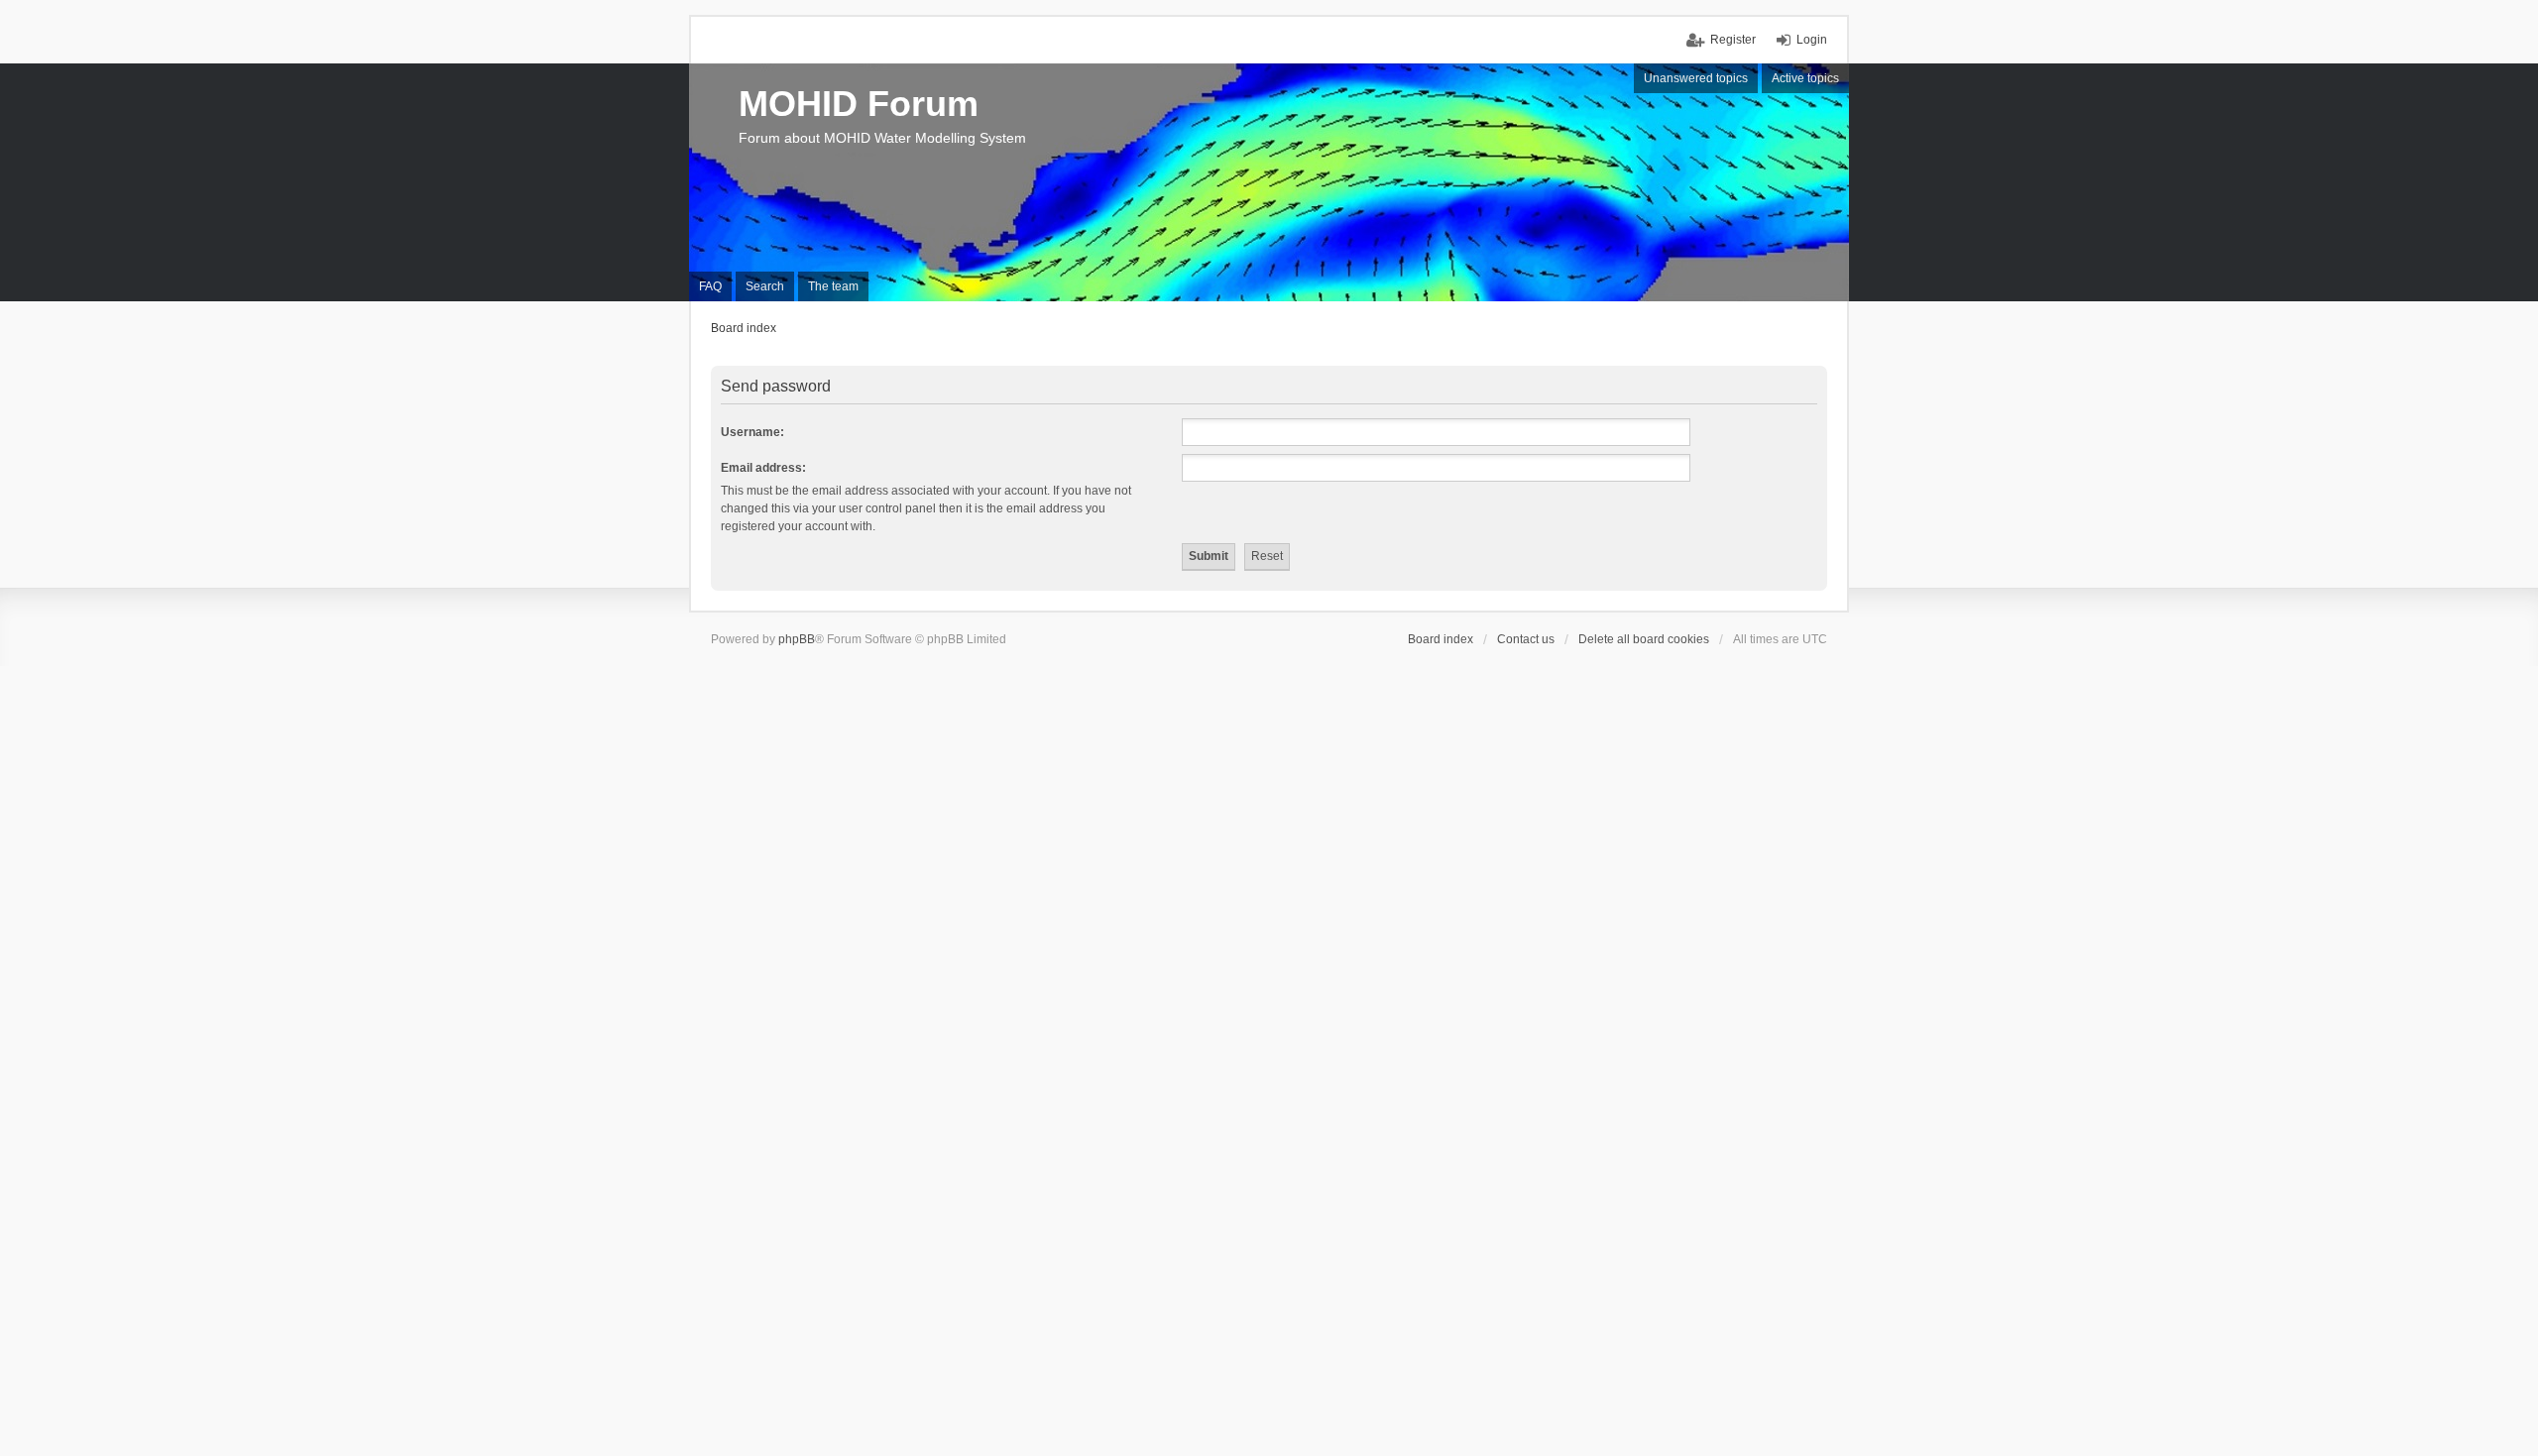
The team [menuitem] (833, 286)
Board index (1441, 639)
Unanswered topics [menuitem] (1696, 78)
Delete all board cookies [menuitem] (1644, 639)
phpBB (797, 639)
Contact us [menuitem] (1526, 639)
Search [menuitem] (765, 286)
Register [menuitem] (1733, 40)
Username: (752, 432)
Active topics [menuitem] (1805, 78)
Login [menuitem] (1812, 40)
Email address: (763, 468)
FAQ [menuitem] (710, 286)
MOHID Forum (859, 104)
